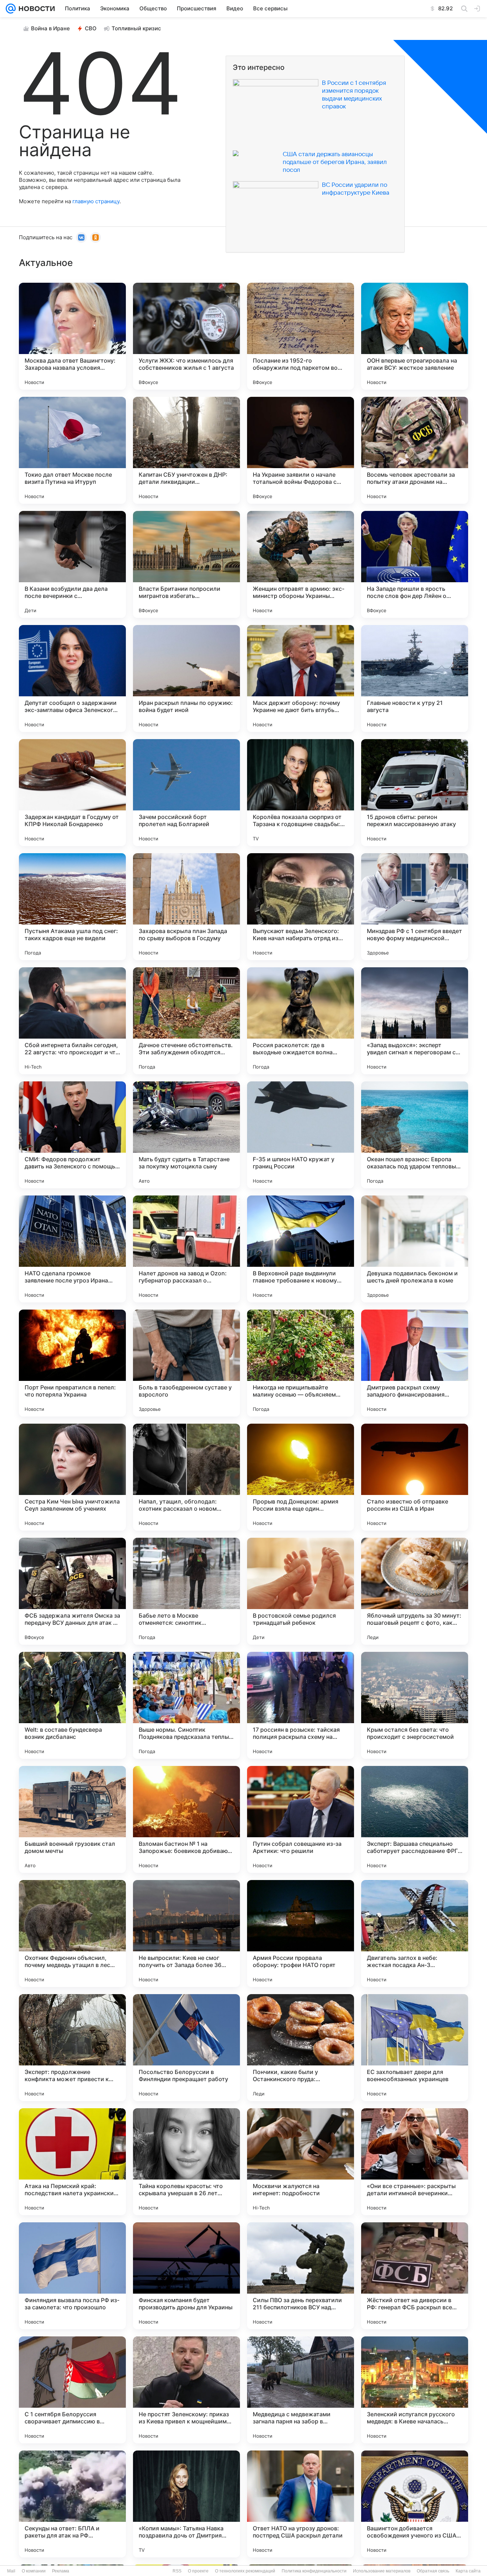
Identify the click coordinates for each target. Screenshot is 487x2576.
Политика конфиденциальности (314, 2571)
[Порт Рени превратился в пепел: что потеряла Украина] (72, 1363)
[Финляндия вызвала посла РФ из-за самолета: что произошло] (72, 2276)
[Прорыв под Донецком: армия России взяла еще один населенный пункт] (301, 1477)
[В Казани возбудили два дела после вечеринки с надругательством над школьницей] (72, 564)
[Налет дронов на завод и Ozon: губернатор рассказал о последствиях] (186, 1249)
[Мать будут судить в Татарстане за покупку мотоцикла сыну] (186, 1135)
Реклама (61, 2571)
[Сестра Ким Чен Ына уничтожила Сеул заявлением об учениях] (72, 1477)
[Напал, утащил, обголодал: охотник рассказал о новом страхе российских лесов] (186, 1477)
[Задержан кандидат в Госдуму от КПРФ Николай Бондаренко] (72, 793)
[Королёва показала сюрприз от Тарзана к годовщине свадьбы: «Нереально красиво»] (301, 793)
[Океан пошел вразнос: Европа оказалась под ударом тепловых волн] (415, 1135)
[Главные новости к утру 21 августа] (415, 678)
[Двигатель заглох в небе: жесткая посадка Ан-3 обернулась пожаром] (415, 1934)
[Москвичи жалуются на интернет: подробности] (301, 2162)
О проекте (198, 2571)
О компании (34, 2571)
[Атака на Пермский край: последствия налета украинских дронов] (72, 2162)
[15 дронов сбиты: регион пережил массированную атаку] (415, 793)
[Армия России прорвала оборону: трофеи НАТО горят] (301, 1934)
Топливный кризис (136, 28)
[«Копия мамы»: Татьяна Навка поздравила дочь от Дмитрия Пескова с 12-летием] (186, 2504)
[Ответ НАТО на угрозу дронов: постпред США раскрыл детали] (301, 2504)
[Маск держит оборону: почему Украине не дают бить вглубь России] (301, 678)
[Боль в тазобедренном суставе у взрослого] (186, 1363)
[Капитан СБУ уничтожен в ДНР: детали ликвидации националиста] (186, 450)
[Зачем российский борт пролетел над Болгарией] (186, 793)
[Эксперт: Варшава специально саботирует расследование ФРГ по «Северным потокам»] (415, 1819)
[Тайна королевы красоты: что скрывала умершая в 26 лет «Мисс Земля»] (186, 2162)
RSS (177, 2571)
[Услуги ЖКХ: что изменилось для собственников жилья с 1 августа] (186, 336)
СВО (91, 28)
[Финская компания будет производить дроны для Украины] (186, 2276)
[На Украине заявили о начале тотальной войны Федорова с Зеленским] (301, 450)
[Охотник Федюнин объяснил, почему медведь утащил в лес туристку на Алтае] (72, 1934)
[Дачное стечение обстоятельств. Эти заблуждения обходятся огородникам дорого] (186, 1021)
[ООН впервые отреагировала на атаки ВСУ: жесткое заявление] (415, 336)
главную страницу (96, 201)
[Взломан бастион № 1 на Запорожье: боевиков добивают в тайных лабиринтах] (186, 1819)
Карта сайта (468, 2571)
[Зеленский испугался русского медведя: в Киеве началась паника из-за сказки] (415, 2390)
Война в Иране (50, 28)
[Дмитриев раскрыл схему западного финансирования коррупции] (415, 1363)
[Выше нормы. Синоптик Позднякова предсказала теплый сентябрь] (186, 1705)
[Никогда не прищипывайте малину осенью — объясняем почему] (301, 1363)
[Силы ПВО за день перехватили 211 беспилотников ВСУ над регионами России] (301, 2276)
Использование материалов (382, 2571)
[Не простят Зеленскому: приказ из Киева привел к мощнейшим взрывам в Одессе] (186, 2390)
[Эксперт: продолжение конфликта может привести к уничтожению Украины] (72, 2048)
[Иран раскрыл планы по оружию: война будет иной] (186, 678)
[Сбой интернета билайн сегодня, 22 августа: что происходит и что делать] (72, 1021)
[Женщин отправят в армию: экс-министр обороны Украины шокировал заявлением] (301, 564)
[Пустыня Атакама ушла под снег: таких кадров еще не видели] (72, 907)
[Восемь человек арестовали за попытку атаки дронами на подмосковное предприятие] (415, 450)
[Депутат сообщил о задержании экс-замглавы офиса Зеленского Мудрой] (72, 678)
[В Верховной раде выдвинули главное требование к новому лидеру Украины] (301, 1249)
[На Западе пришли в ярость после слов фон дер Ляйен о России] (415, 564)
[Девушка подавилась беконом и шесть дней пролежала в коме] (415, 1249)
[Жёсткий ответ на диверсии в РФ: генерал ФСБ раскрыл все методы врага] (415, 2276)
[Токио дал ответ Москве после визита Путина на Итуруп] (72, 450)
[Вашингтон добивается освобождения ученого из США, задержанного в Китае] (415, 2504)
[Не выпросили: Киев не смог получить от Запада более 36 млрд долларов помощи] (186, 1934)
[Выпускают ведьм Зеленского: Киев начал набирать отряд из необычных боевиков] (301, 907)
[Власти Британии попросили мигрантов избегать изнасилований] (186, 564)
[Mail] (11, 9)
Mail (11, 2571)
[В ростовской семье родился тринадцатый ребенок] (301, 1591)
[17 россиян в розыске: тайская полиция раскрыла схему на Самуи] (301, 1705)
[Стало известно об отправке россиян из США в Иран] (415, 1477)
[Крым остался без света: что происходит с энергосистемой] (415, 1705)
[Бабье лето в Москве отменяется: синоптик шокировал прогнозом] (186, 1591)
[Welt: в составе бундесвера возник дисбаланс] (72, 1705)
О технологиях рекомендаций (245, 2571)
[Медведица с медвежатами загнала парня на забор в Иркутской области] (301, 2390)
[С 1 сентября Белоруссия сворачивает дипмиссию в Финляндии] (72, 2390)
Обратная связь (433, 2571)
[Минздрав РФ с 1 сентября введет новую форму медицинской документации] (415, 907)
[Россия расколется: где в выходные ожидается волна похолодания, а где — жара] (301, 1021)
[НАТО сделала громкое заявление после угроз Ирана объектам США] (72, 1249)
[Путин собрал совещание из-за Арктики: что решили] (301, 1819)
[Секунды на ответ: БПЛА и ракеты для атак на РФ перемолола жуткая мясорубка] (72, 2504)
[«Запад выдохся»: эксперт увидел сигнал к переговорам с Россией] (415, 1021)
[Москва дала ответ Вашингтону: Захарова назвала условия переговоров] (72, 336)
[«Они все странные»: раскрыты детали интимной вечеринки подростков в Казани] (415, 2162)
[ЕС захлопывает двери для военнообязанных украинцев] (415, 2048)
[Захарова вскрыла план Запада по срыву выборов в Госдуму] (186, 907)
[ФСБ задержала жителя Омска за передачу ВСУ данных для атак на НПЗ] (72, 1591)
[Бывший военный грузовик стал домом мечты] (72, 1819)
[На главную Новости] (35, 9)
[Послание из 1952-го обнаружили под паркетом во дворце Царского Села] (301, 336)
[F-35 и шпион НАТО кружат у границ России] (301, 1135)
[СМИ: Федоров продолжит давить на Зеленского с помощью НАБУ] (72, 1135)
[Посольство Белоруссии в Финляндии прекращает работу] (186, 2048)
